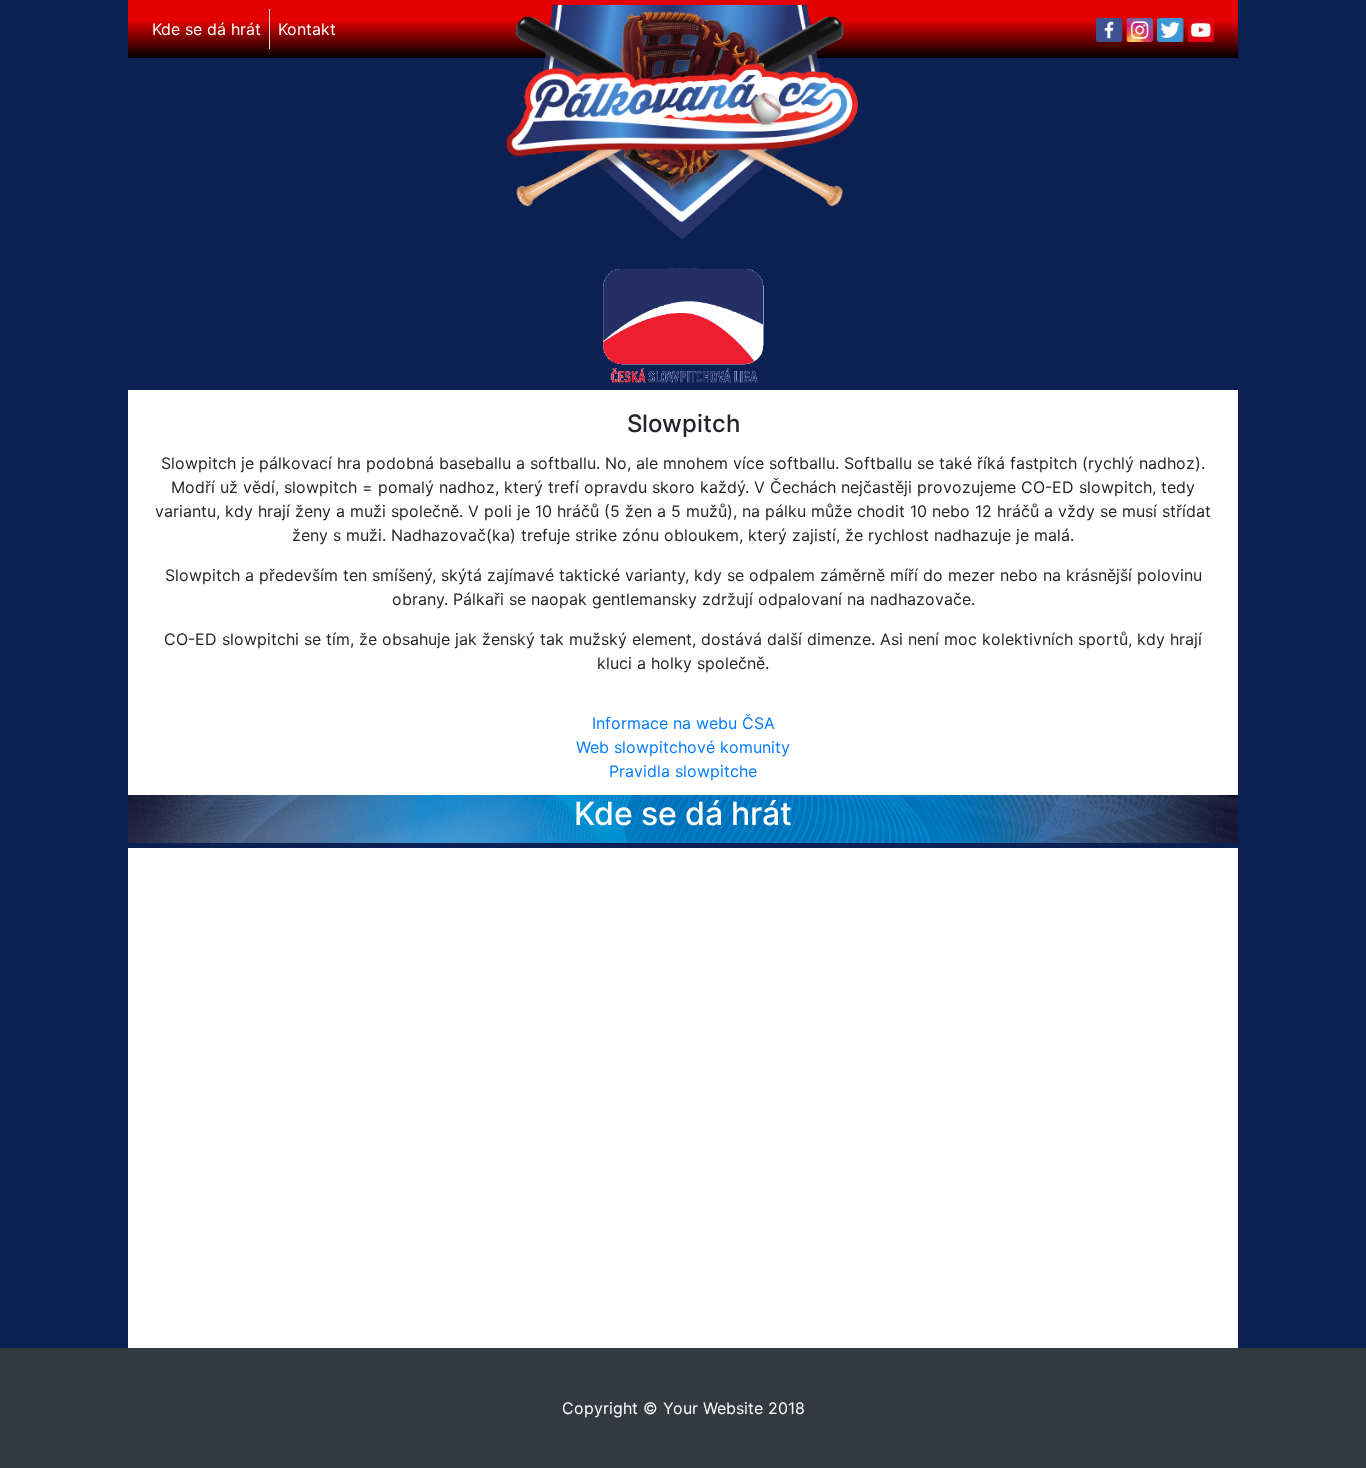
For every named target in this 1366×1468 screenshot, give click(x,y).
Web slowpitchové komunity (683, 747)
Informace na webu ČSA (683, 723)
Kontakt (307, 29)
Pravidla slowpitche (683, 771)
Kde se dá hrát (206, 29)
